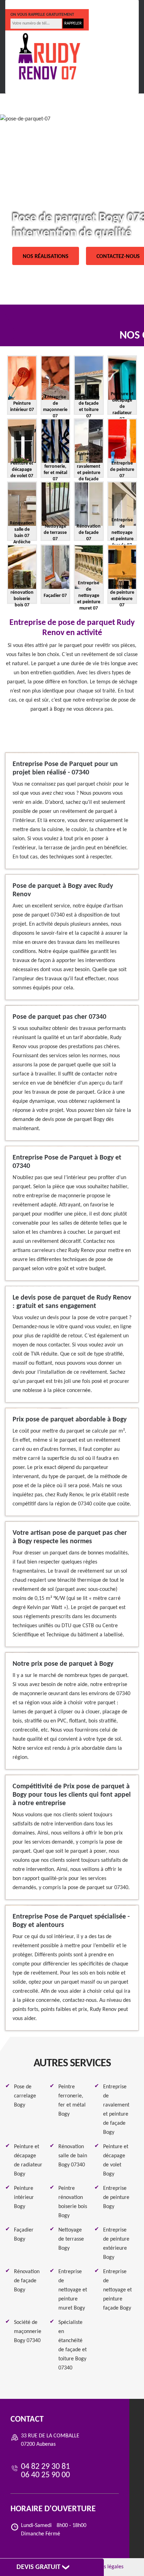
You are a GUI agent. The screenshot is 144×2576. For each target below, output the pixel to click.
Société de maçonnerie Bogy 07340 (28, 2332)
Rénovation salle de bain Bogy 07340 (73, 2156)
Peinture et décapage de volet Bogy (116, 2160)
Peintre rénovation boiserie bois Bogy (73, 2202)
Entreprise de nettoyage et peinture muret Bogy (73, 2290)
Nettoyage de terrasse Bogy (71, 2239)
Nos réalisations (46, 257)
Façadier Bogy (24, 2235)
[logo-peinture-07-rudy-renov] (49, 57)
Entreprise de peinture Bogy (116, 2198)
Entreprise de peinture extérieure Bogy (116, 2244)
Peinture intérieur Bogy (24, 2198)
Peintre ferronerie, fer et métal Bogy (72, 2101)
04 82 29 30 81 (34, 5)
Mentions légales (104, 2567)
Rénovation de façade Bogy (27, 2281)
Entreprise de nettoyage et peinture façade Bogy (117, 2290)
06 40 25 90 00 (84, 5)
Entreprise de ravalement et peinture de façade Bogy (116, 2110)
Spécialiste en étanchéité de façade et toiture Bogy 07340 (73, 2345)
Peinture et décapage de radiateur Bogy (28, 2160)
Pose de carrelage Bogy (25, 2096)
